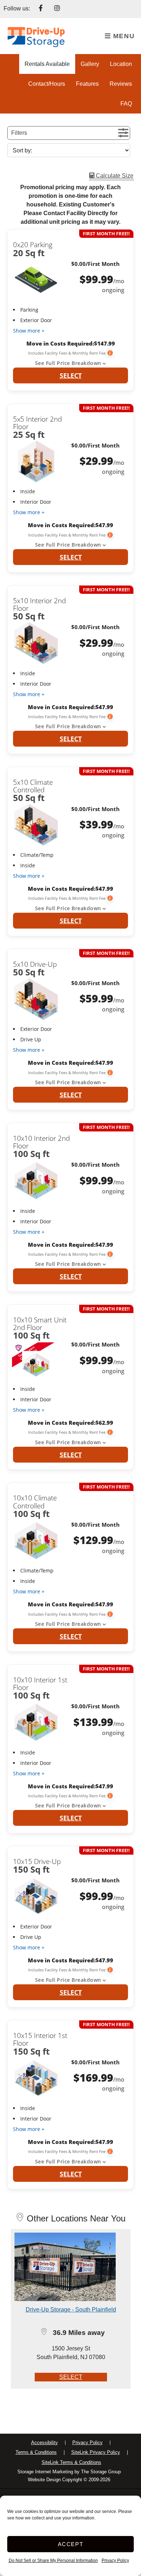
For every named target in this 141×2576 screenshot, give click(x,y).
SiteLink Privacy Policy (96, 2452)
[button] (69, 133)
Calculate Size (114, 176)
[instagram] (57, 9)
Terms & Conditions (36, 2452)
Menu (123, 36)
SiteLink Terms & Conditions (71, 2462)
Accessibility (44, 2442)
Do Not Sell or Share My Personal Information (53, 2561)
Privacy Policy (115, 2561)
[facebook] (41, 9)
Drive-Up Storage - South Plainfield (71, 2310)
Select (71, 375)
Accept (71, 2544)
